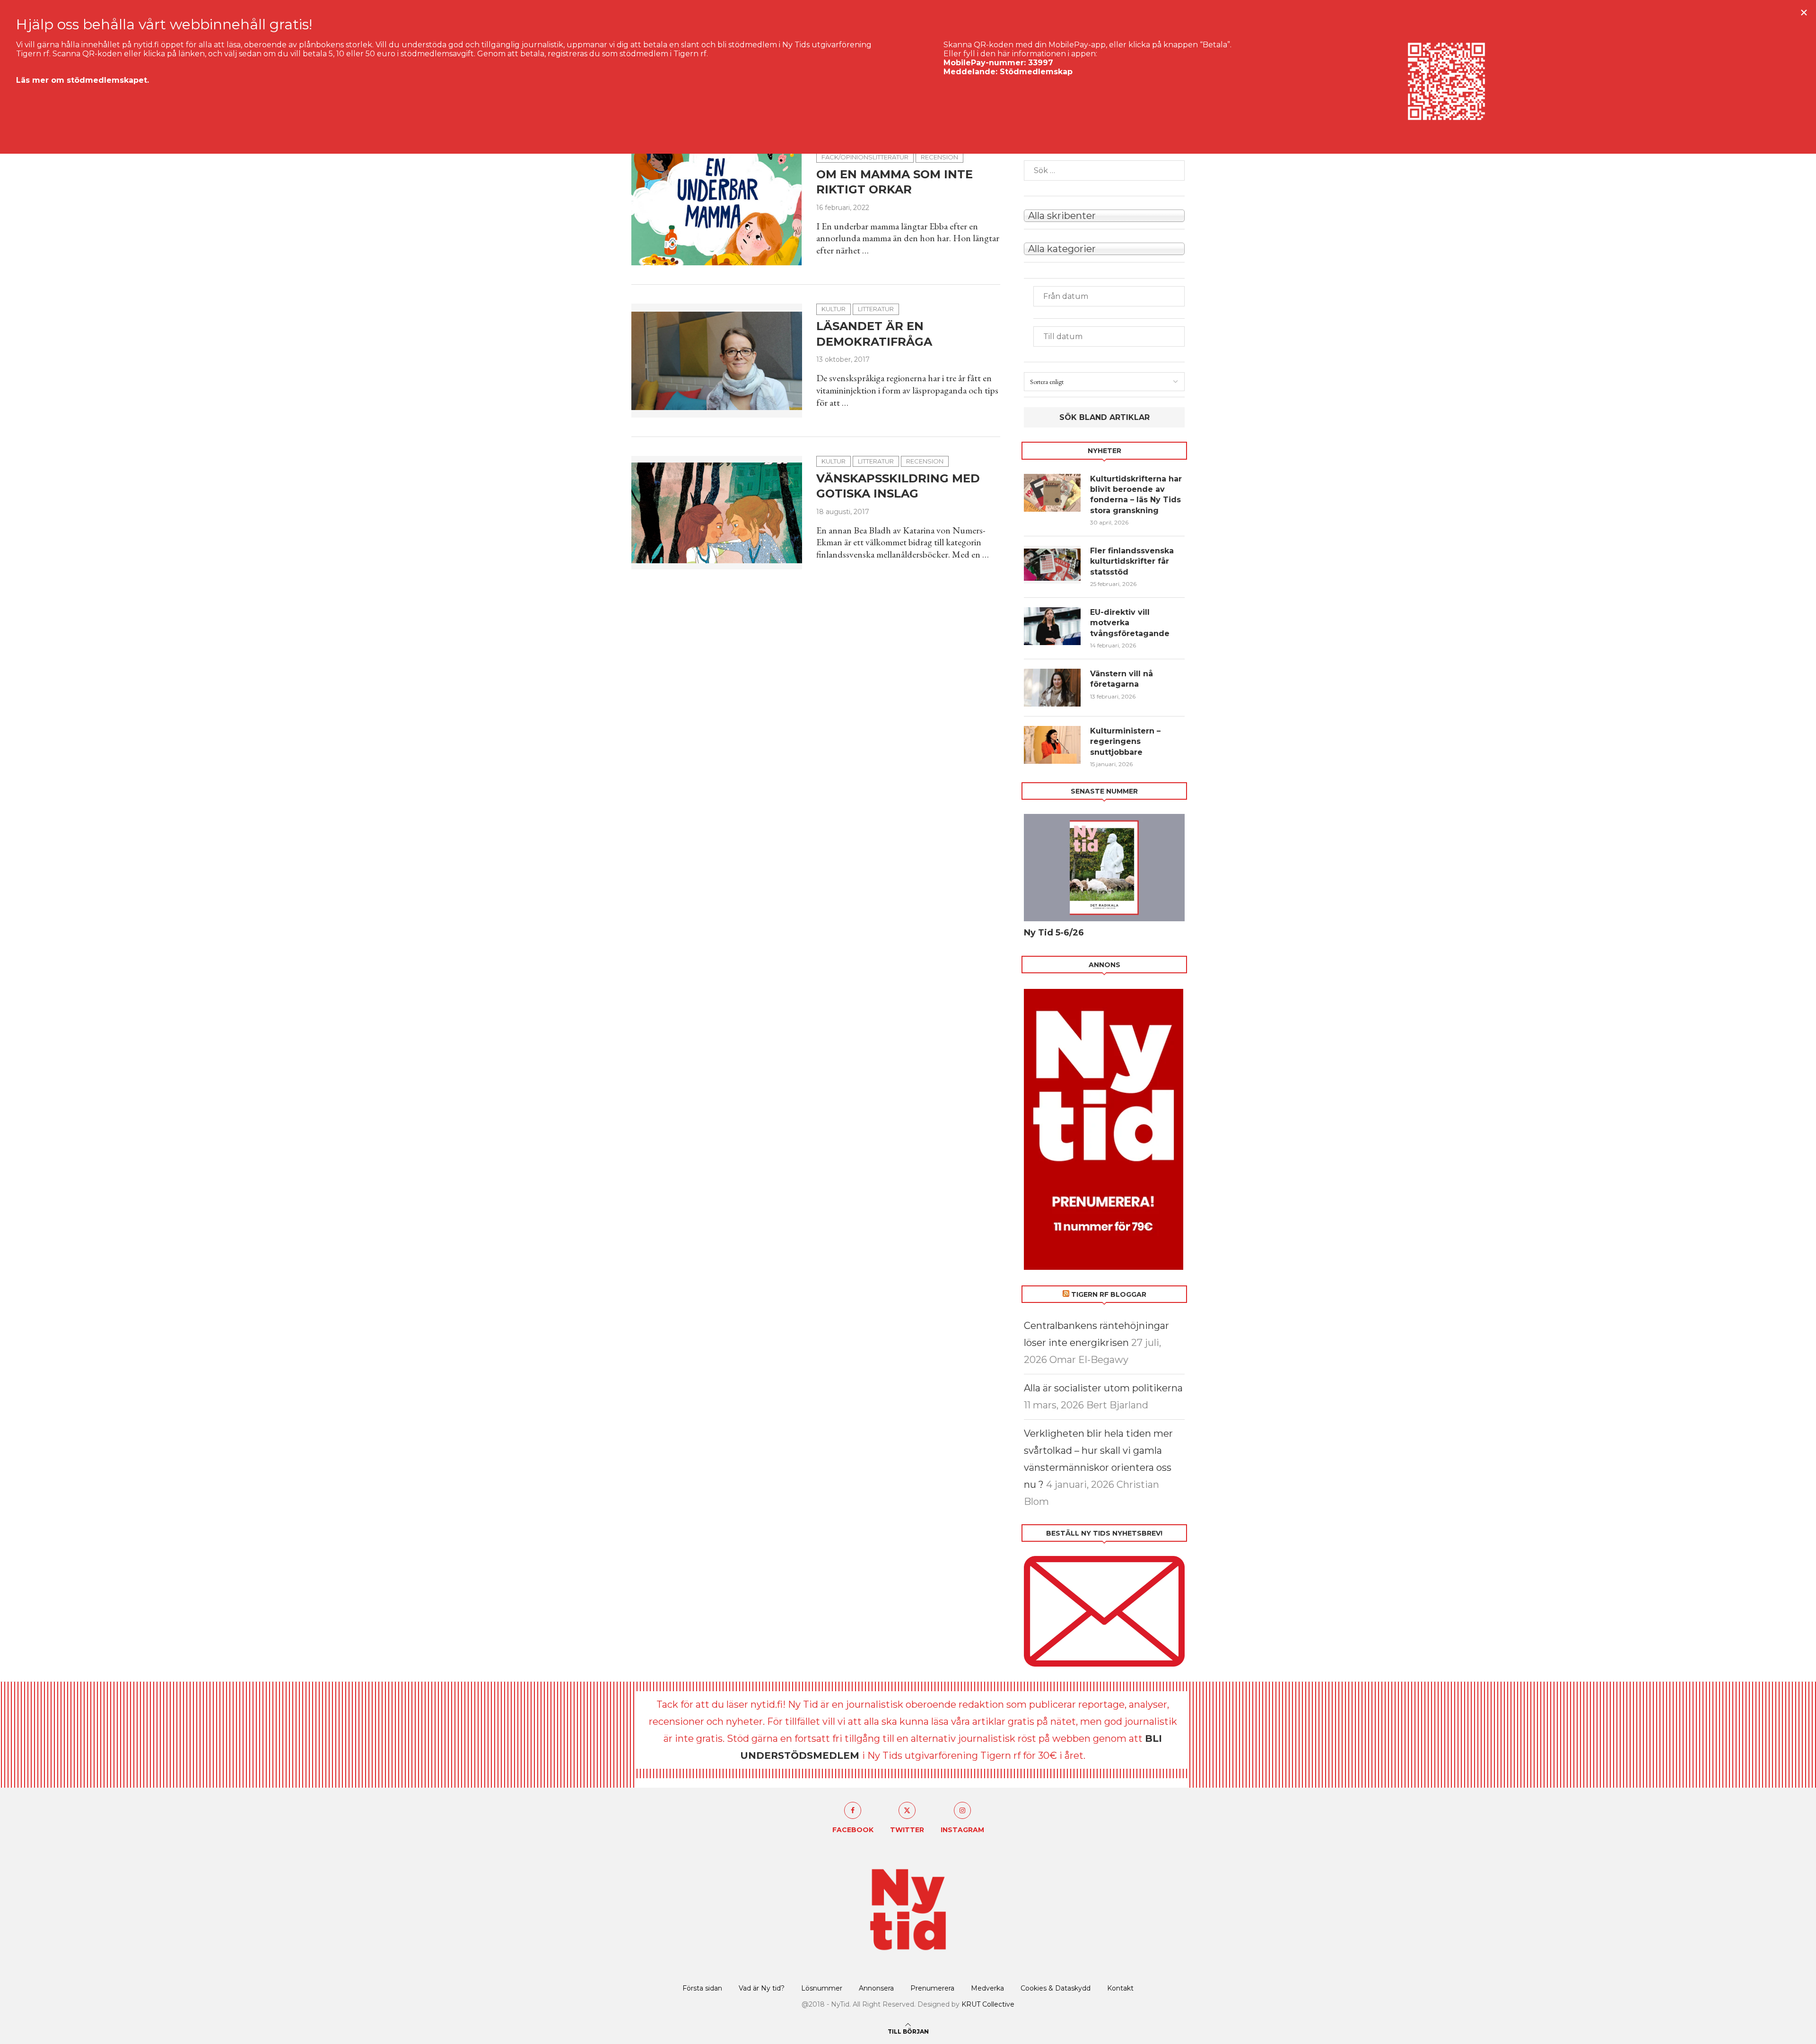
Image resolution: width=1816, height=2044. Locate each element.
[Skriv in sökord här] (1104, 170)
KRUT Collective (988, 2004)
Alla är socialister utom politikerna (1103, 1388)
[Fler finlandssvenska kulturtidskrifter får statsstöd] (1052, 565)
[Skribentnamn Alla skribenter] (1104, 215)
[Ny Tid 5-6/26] (1104, 868)
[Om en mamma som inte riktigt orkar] (717, 209)
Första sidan (702, 1988)
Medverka (987, 1988)
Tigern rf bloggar (1109, 1294)
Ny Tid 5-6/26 (1054, 933)
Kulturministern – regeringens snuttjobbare (1125, 742)
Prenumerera (932, 1988)
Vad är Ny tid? (762, 1988)
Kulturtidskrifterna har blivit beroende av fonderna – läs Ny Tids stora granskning (1136, 495)
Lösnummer (822, 1988)
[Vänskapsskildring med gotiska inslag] (717, 513)
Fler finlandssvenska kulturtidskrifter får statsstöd (1132, 561)
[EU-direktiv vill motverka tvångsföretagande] (1052, 626)
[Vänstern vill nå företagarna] (1052, 688)
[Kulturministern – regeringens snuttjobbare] (1052, 745)
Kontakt (1120, 1988)
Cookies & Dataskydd (1056, 1988)
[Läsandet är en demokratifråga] (717, 360)
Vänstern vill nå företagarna (1122, 679)
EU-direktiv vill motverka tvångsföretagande (1131, 623)
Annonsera (876, 1988)
